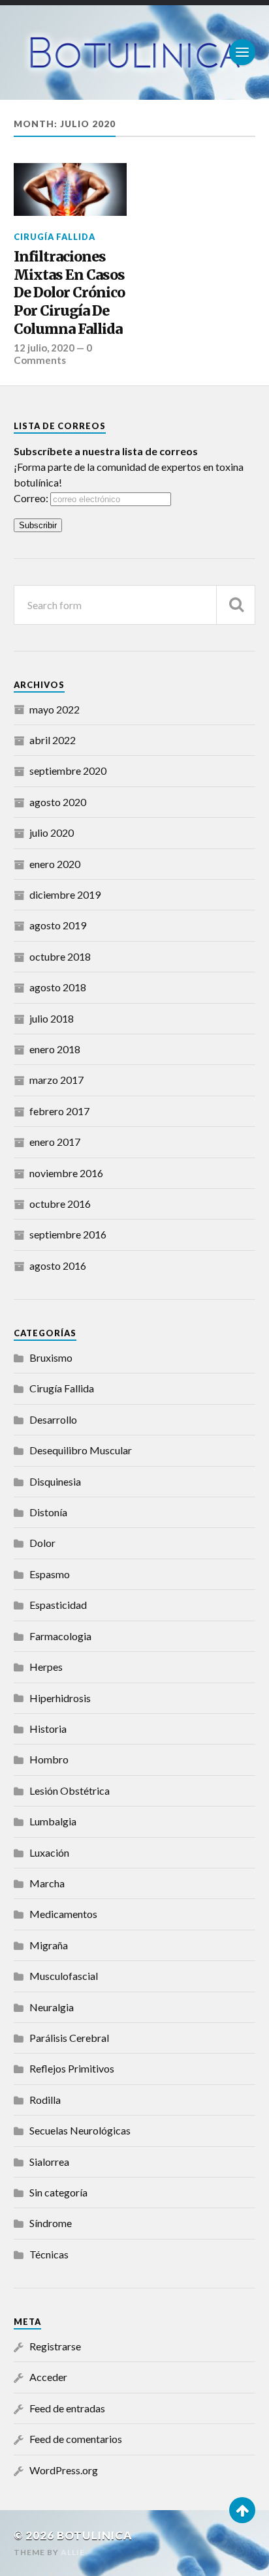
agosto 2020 (58, 802)
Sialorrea (49, 2162)
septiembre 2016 (68, 1234)
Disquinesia (55, 1481)
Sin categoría (58, 2192)
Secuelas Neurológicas (80, 2130)
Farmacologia (60, 1636)
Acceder (48, 2377)
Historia (48, 1729)
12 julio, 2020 (44, 348)
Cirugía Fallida (55, 237)
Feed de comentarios (76, 2439)
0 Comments (53, 353)
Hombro (49, 1759)
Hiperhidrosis (60, 1698)
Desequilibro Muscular (81, 1450)
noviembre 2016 (66, 1173)
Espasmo (50, 1574)
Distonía (48, 1512)
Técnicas (49, 2254)
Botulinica (95, 2535)
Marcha (47, 1883)
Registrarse (55, 2346)
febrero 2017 (59, 1111)
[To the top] (242, 2510)
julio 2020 (52, 832)
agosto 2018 (58, 987)
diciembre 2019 (65, 894)
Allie (73, 2552)
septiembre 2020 (68, 771)
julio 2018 (52, 1018)
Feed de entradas (67, 2408)
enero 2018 (55, 1049)
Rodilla (45, 2100)
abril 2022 (53, 740)
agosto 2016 (58, 1266)
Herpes (46, 1667)
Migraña (49, 1945)
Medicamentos (63, 1914)
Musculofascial (64, 1976)
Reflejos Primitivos (72, 2068)
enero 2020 (55, 864)
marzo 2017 (56, 1080)
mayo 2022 (55, 709)
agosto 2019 (58, 925)
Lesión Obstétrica (70, 1790)
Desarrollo (53, 1419)
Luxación (49, 1852)
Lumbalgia (53, 1821)
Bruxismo (51, 1357)
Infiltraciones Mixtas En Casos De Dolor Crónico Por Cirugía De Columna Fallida (69, 293)
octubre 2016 (60, 1204)
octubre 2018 (60, 956)
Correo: (32, 498)
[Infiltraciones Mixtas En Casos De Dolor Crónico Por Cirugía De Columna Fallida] (70, 189)
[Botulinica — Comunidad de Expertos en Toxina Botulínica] (135, 52)
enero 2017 (55, 1142)
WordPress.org (64, 2470)
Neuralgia (52, 2007)
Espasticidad (58, 1605)
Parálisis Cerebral (69, 2038)
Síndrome (51, 2223)
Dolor (42, 1543)
